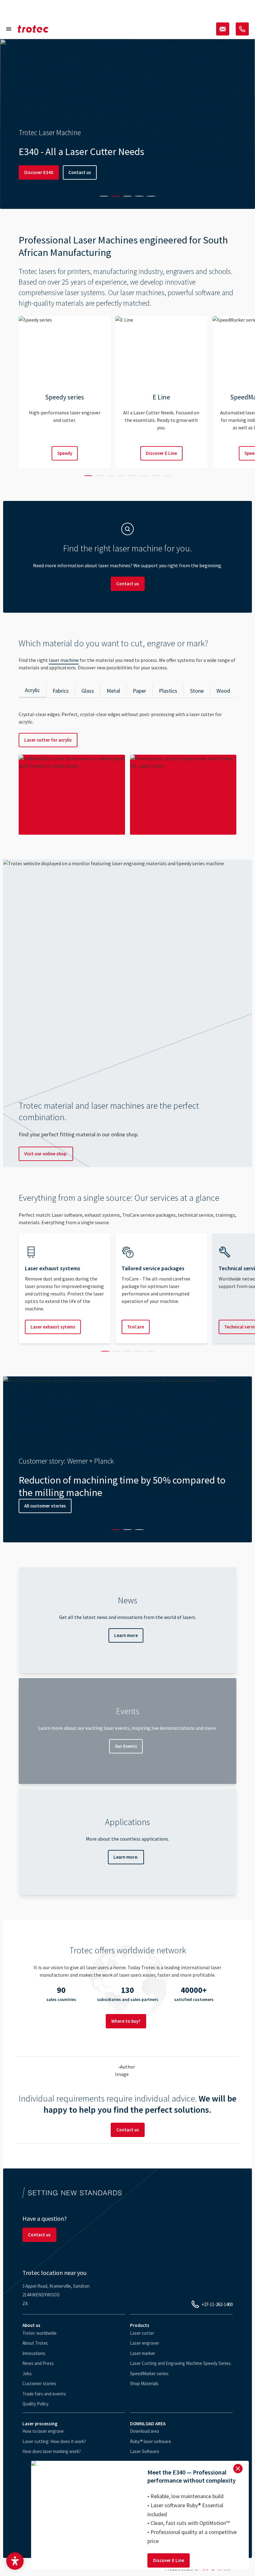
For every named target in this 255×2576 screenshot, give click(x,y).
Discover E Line (161, 453)
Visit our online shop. (46, 1154)
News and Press (38, 2363)
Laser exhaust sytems (53, 1327)
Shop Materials (144, 2383)
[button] (15, 2561)
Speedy (65, 453)
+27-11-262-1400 (217, 2304)
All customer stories (45, 1506)
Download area (144, 2431)
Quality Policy (35, 2404)
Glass (88, 691)
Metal (113, 691)
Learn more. (126, 1857)
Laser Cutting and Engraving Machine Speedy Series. (181, 2363)
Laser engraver (145, 2343)
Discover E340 (39, 172)
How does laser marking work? (52, 2451)
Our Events (126, 1746)
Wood (223, 691)
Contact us (80, 172)
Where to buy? (126, 2021)
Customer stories (39, 2383)
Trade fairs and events (44, 2394)
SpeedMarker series (149, 2373)
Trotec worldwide (39, 2333)
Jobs (27, 2373)
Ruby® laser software (151, 2441)
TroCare (136, 1327)
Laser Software (145, 2451)
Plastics (168, 691)
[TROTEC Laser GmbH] (33, 29)
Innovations (34, 2353)
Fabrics (61, 691)
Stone (197, 691)
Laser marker (143, 2353)
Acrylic (32, 690)
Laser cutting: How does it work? (54, 2441)
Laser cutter (142, 2333)
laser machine (64, 660)
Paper (139, 691)
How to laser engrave (43, 2431)
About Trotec (35, 2343)
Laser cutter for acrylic (48, 740)
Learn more (126, 1635)
